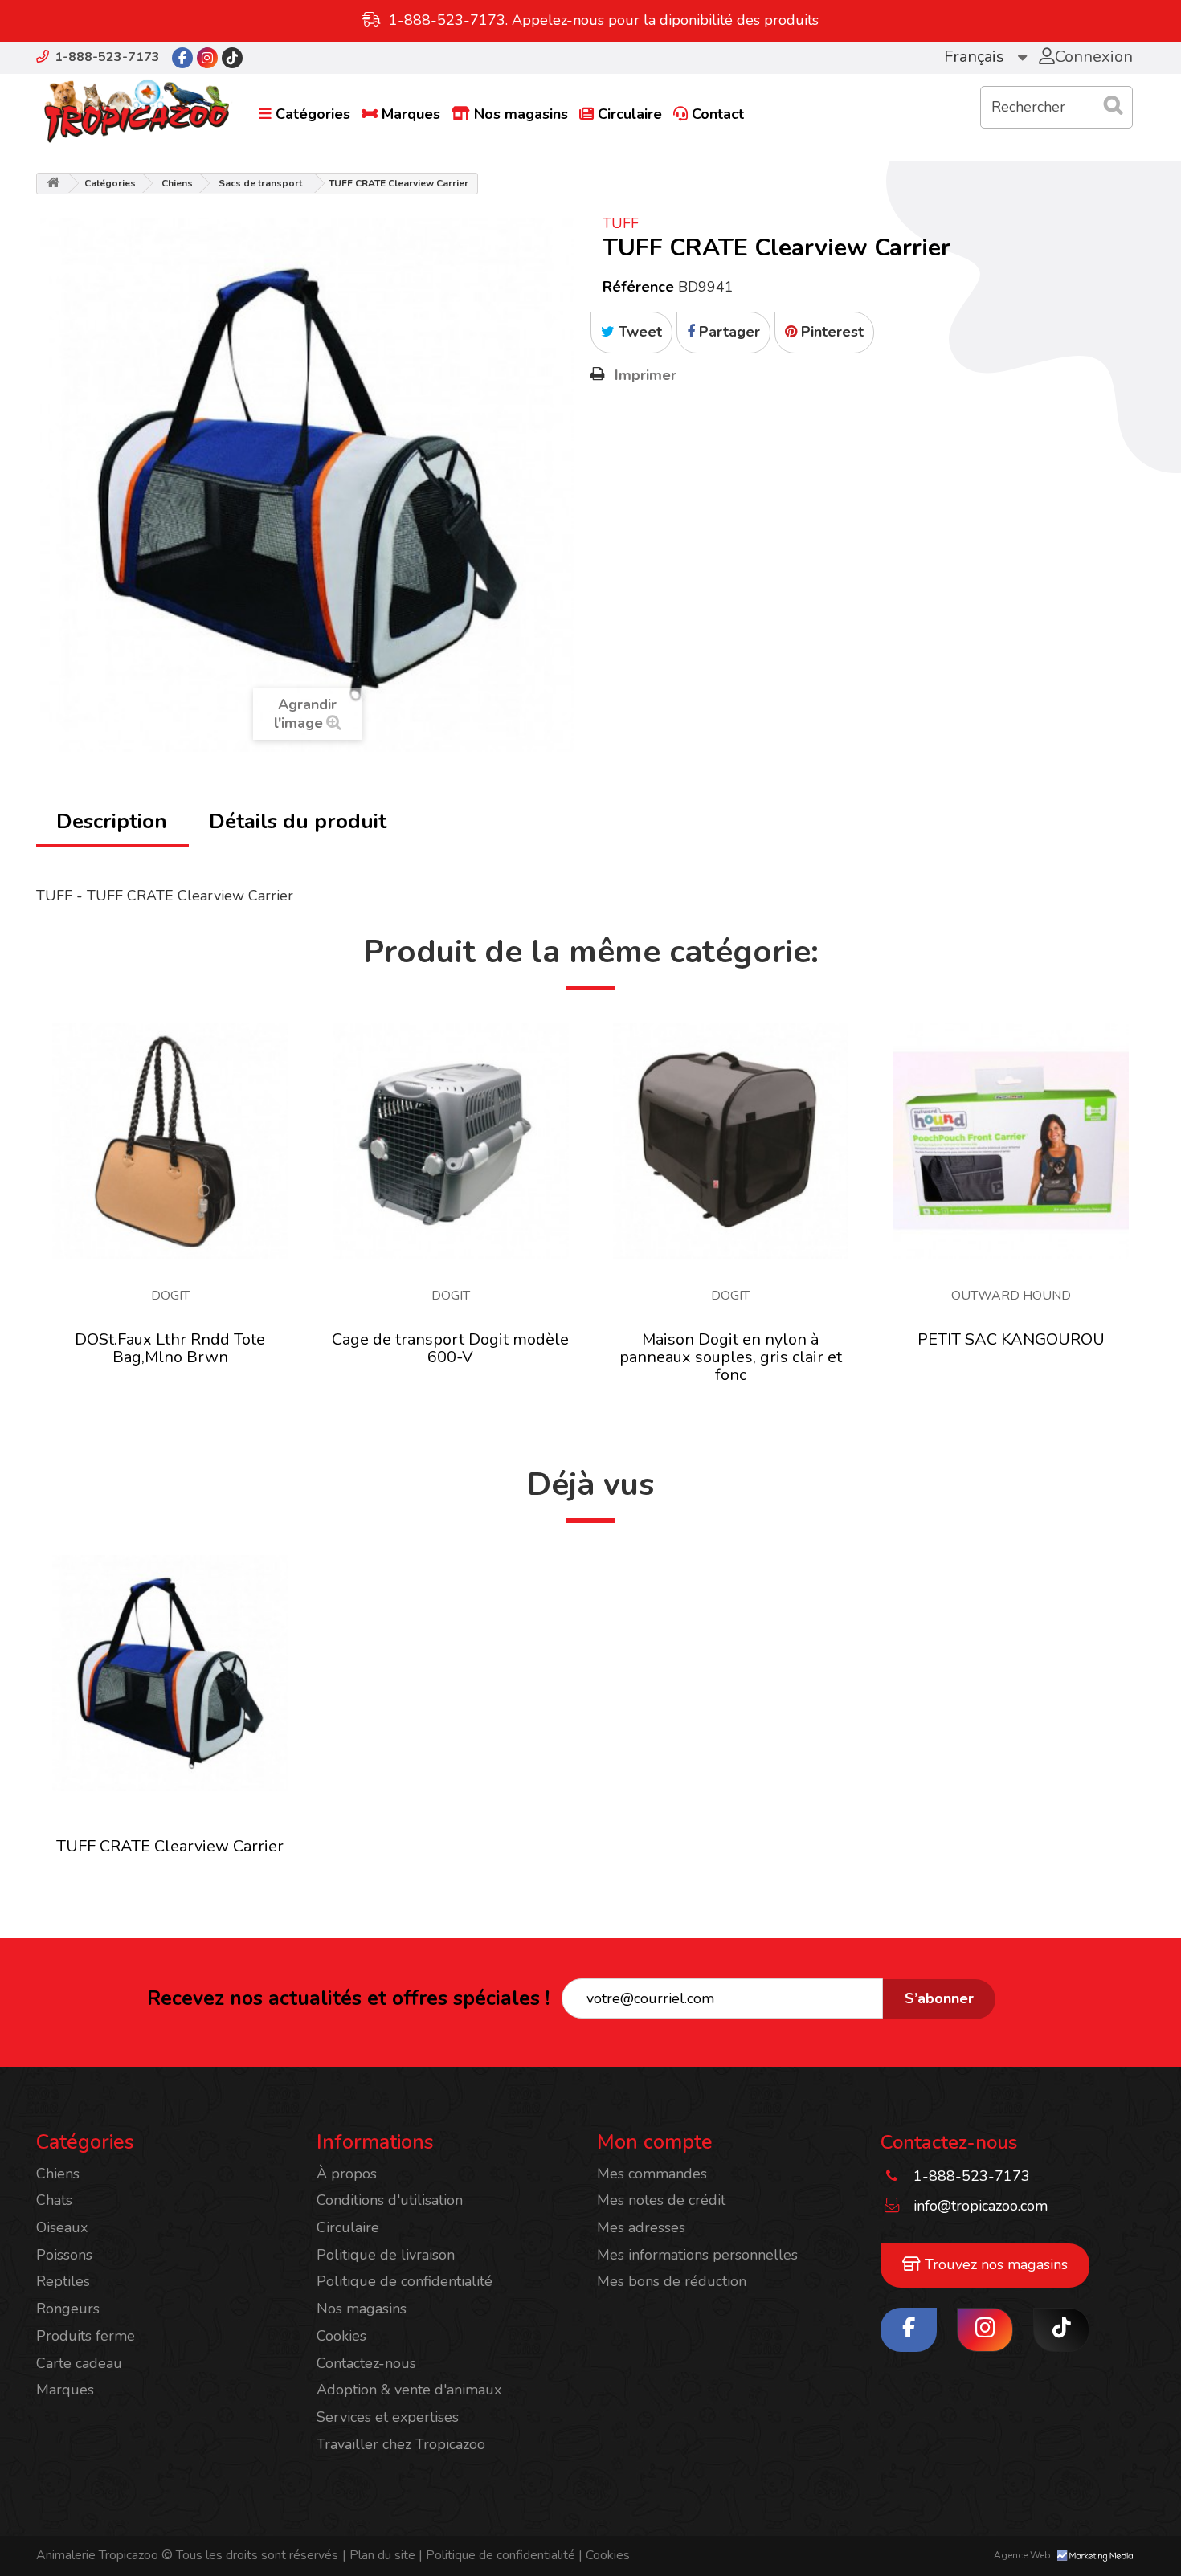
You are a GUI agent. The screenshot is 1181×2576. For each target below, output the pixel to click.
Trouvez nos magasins (994, 2264)
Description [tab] (112, 821)
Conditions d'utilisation (390, 2200)
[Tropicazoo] (137, 112)
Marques (411, 114)
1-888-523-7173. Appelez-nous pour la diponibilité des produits (604, 20)
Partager (727, 332)
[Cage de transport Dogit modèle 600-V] (451, 1141)
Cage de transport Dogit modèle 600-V (450, 1348)
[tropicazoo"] (182, 58)
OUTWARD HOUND (1011, 1296)
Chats (54, 2200)
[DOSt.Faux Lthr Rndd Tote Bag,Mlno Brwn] (170, 1141)
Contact (718, 114)
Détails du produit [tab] (298, 821)
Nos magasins (521, 114)
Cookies (341, 2336)
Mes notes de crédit (661, 2200)
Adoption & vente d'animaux (409, 2390)
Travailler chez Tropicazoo (401, 2444)
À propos (347, 2174)
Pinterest (830, 332)
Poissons (64, 2255)
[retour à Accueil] (53, 184)
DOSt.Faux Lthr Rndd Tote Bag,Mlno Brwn (170, 1348)
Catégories (313, 114)
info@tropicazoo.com (981, 2206)
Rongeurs (68, 2309)
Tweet (638, 332)
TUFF (621, 223)
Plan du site (379, 2555)
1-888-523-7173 (107, 57)
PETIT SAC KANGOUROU (1011, 1339)
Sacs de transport (260, 183)
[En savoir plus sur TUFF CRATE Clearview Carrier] (170, 1673)
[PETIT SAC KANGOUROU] (1011, 1141)
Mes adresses (641, 2227)
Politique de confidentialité (405, 2281)
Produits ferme (86, 2336)
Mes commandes (652, 2174)
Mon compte (655, 2142)
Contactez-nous (366, 2363)
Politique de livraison (386, 2255)
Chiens (177, 183)
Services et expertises (388, 2417)
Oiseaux (62, 2227)
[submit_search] (1113, 105)
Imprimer (646, 375)
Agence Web (1024, 2555)
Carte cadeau (79, 2363)
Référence (638, 287)
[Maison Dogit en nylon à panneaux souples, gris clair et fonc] (731, 1141)
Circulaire (630, 114)
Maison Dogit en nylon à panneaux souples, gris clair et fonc (731, 1357)
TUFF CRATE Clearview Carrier (170, 1846)
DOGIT (170, 1296)
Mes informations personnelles (697, 2255)
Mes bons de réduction (672, 2281)
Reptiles (63, 2281)
